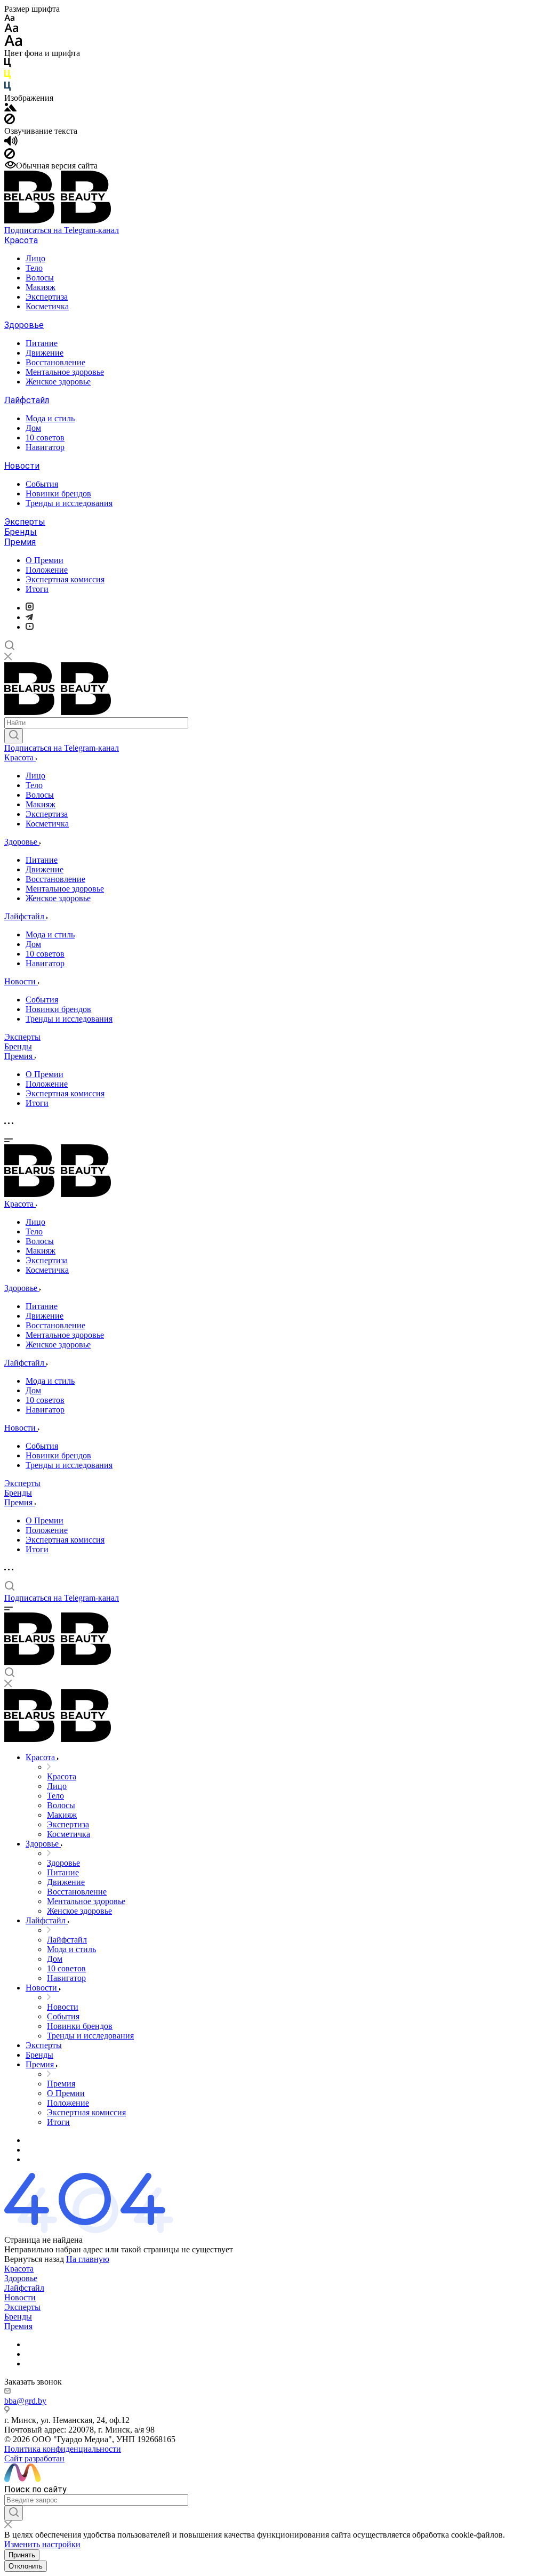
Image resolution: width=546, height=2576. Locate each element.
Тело (34, 268)
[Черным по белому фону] (7, 65)
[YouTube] (30, 627)
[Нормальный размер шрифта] (11, 30)
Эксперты (25, 522)
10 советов (45, 438)
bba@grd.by (25, 2401)
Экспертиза (47, 297)
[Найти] (14, 736)
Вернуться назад (34, 2259)
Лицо (35, 258)
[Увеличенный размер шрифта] (13, 43)
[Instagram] (30, 608)
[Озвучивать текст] (11, 143)
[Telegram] (29, 617)
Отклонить (26, 2566)
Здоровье (24, 325)
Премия (20, 542)
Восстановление (55, 362)
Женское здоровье (58, 382)
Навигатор (45, 447)
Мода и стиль (50, 418)
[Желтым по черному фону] (7, 77)
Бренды (21, 532)
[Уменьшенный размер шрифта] (9, 18)
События (42, 484)
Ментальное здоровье (65, 372)
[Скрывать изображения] (10, 121)
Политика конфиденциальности (63, 2449)
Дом (33, 428)
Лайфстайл (27, 400)
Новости (22, 466)
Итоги (37, 589)
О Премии (45, 560)
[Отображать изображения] (10, 109)
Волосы (40, 278)
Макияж (41, 287)
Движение (45, 353)
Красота (21, 240)
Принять (22, 2555)
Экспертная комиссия (65, 579)
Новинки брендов (58, 493)
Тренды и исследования (69, 503)
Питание (42, 343)
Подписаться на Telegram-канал (62, 230)
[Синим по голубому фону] (7, 88)
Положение (47, 570)
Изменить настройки (42, 2544)
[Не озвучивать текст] (10, 156)
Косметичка (47, 306)
